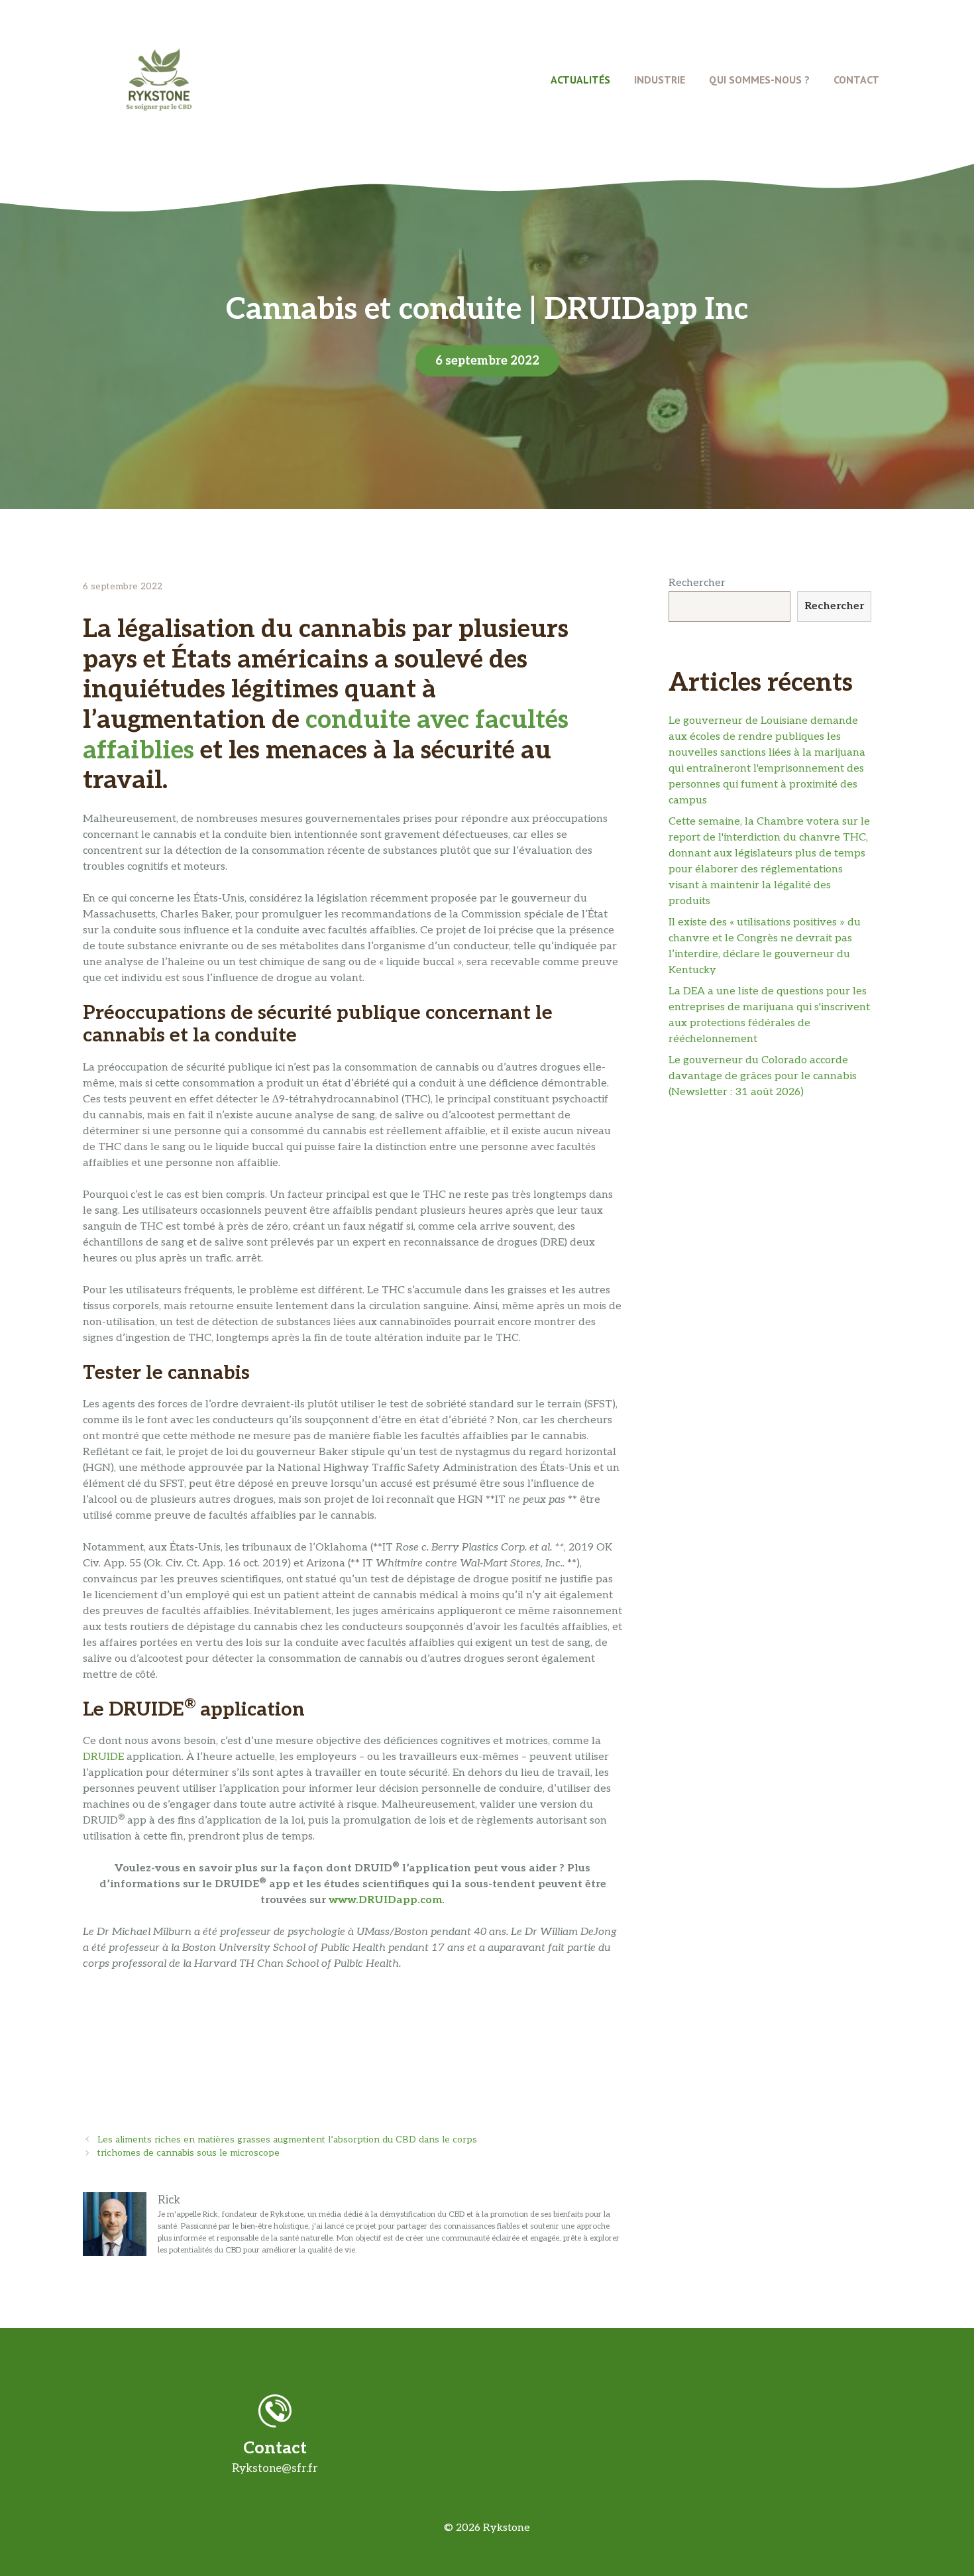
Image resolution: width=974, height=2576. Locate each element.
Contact (856, 80)
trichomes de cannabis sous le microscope (189, 2153)
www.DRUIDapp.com (385, 1900)
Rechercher (697, 583)
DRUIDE (103, 1757)
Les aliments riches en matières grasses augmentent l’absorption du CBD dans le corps (287, 2140)
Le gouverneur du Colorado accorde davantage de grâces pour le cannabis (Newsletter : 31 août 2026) (763, 1076)
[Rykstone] (159, 79)
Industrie (660, 80)
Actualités (580, 80)
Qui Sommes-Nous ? (759, 80)
